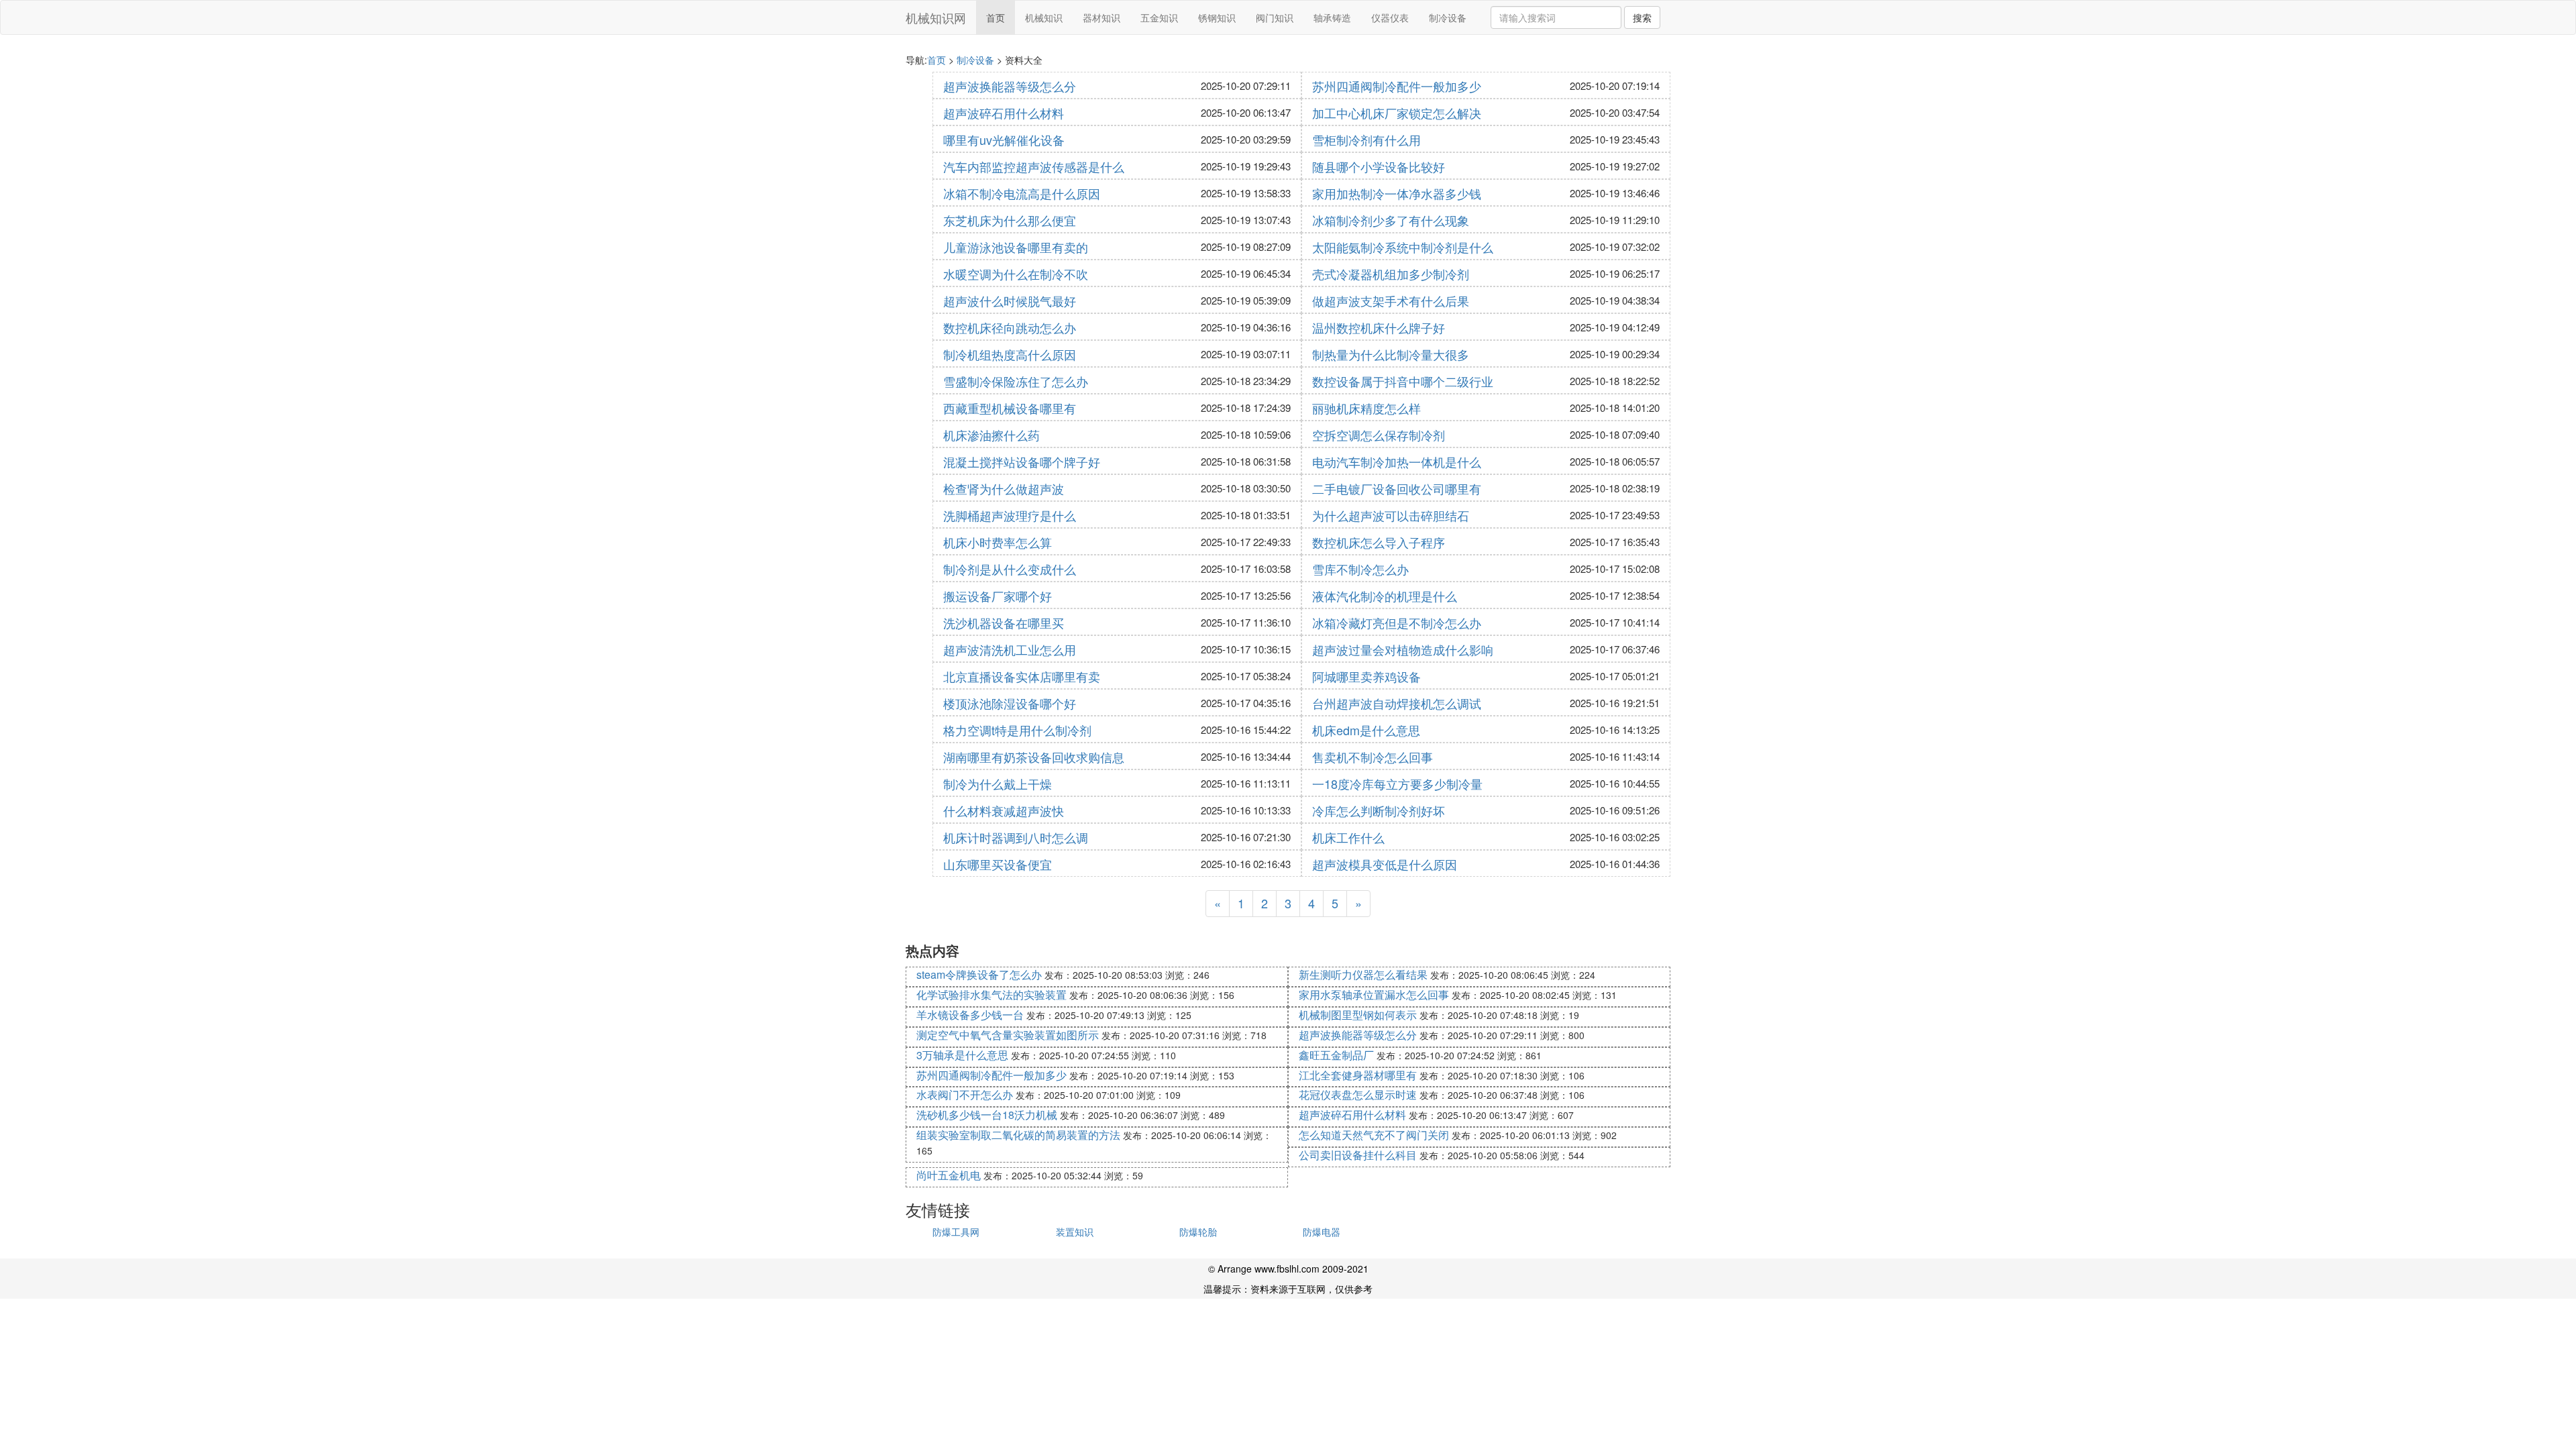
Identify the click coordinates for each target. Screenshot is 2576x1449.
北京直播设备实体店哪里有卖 (1022, 676)
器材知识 (1102, 17)
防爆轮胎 (1198, 1232)
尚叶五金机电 (949, 1175)
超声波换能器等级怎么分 (1010, 86)
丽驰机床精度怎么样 (1366, 408)
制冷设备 (1448, 17)
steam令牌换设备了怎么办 (979, 974)
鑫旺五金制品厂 (1336, 1055)
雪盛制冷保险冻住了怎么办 (1016, 381)
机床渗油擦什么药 (991, 435)
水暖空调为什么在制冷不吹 (1016, 274)
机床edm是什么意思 (1366, 730)
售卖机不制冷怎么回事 (1373, 757)
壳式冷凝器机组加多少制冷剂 (1391, 274)
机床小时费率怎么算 (998, 542)
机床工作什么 (1348, 837)
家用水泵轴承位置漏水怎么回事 (1374, 995)
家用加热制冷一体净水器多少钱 (1397, 193)
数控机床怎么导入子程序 (1379, 542)
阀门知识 (1275, 17)
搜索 (1642, 17)
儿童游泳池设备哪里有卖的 (1016, 247)
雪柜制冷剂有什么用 (1366, 140)
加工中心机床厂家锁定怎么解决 (1397, 113)
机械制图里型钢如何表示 (1358, 1015)
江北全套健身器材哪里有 (1358, 1075)
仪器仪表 (1390, 17)
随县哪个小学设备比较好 (1379, 166)
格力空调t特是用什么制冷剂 (1017, 730)
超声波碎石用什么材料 (1004, 113)
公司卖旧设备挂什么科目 (1358, 1155)
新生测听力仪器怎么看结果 (1363, 974)
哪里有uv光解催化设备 (1004, 140)
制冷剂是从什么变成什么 (1010, 569)
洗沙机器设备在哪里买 (1004, 623)
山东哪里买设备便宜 (998, 864)
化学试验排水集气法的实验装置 (991, 995)
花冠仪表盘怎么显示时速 (1358, 1094)
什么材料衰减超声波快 (1004, 810)
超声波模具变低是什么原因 (1385, 864)
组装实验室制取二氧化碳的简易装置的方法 (1018, 1135)
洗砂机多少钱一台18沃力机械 (987, 1115)
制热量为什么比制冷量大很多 (1391, 354)
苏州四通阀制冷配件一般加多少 (1397, 86)
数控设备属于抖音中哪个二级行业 (1403, 381)
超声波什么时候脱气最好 (1010, 301)
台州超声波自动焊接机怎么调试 (1397, 703)
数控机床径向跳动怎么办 (1010, 327)
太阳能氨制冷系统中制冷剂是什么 (1403, 247)
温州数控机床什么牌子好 (1379, 327)
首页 (996, 17)
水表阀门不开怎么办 (965, 1094)
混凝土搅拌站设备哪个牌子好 (1022, 462)
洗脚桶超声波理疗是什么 (1010, 515)
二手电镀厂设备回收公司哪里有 (1397, 488)
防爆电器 (1322, 1232)
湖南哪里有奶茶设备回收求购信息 (1034, 757)
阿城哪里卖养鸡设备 (1366, 676)
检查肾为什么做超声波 (1004, 488)
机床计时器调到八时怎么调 (1016, 837)
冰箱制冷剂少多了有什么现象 (1391, 220)
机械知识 (1044, 17)
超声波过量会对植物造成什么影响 (1403, 649)
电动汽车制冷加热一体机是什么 (1397, 462)
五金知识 (1159, 17)
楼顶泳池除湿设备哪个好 (1010, 703)
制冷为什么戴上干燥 (998, 784)
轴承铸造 (1332, 17)
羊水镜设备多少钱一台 (970, 1015)
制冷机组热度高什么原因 (1010, 354)
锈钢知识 (1217, 17)
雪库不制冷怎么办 (1360, 569)
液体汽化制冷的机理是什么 (1385, 596)
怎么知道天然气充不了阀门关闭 (1374, 1135)
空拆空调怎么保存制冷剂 (1379, 435)
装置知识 (1075, 1232)
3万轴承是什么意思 (962, 1055)
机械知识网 (936, 17)
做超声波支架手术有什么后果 (1391, 301)
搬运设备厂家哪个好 (998, 596)
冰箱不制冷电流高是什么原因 (1022, 193)
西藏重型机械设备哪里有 (1010, 408)
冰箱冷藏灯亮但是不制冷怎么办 (1397, 623)
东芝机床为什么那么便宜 (1010, 220)
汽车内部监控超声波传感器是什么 (1034, 166)
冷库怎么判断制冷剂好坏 (1379, 810)
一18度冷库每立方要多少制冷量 (1397, 784)
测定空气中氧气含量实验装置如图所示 (1008, 1035)
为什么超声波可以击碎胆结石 (1391, 515)
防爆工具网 (956, 1232)
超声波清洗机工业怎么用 (1010, 649)
